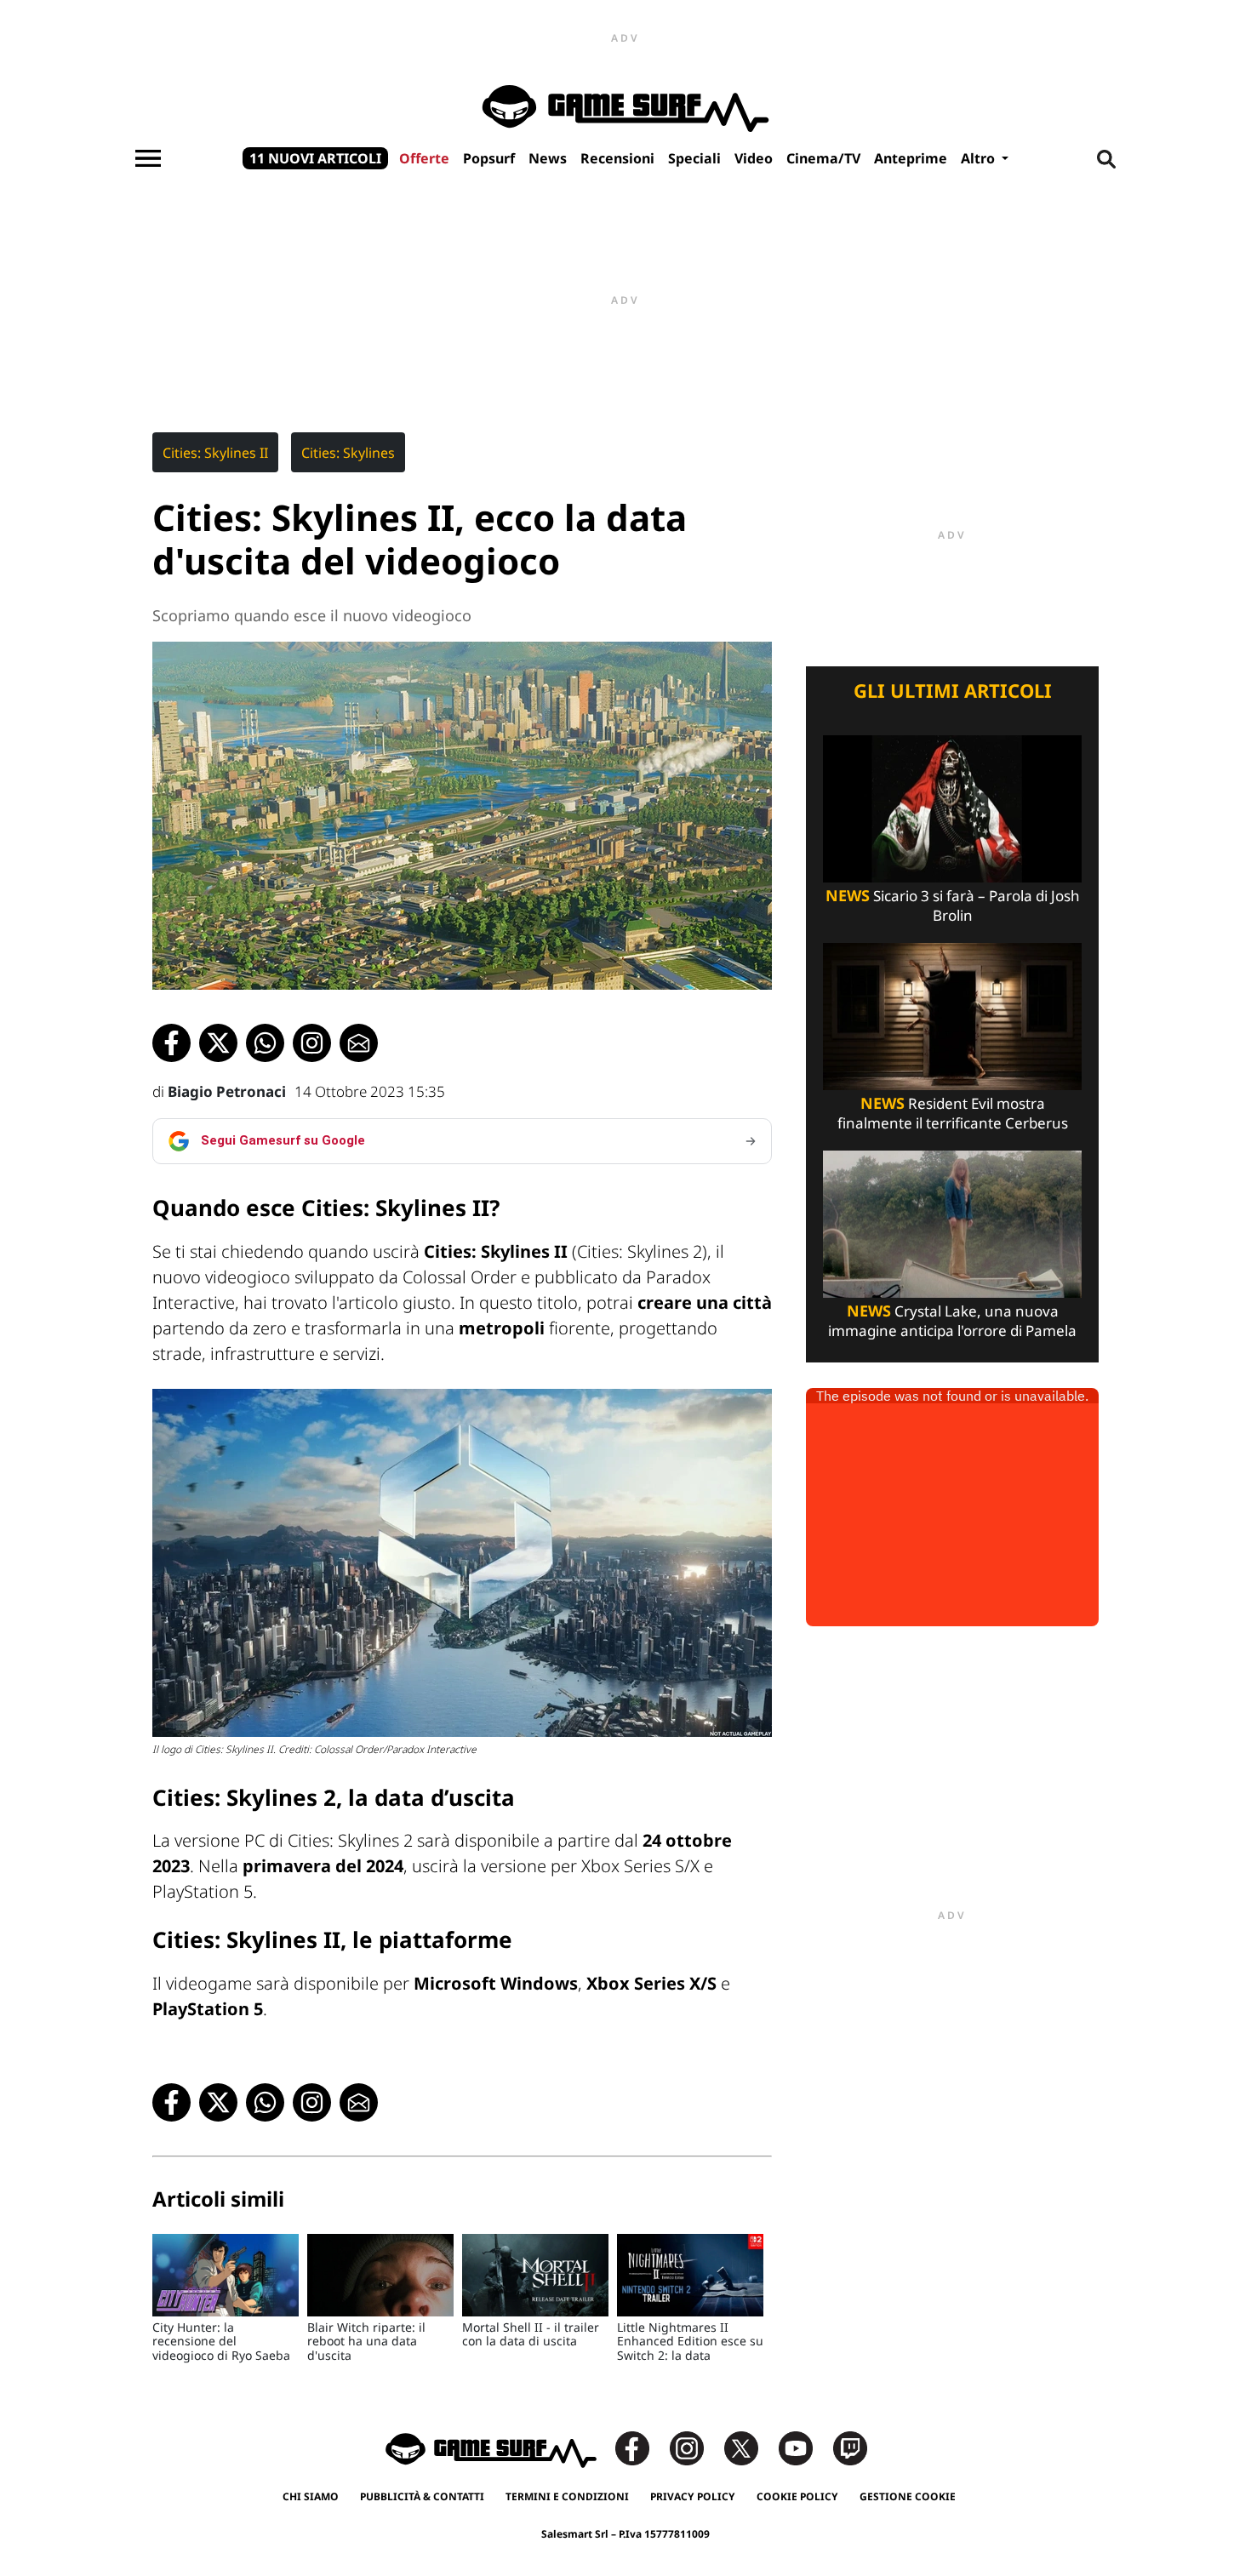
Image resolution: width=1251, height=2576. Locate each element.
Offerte (424, 158)
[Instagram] (695, 2447)
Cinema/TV (823, 158)
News (548, 158)
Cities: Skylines (348, 453)
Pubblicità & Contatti (422, 2496)
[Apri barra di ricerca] (1106, 158)
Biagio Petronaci (227, 1091)
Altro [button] (980, 158)
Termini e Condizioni (567, 2496)
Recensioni (617, 158)
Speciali (694, 158)
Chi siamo (311, 2496)
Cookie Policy (797, 2496)
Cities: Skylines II (215, 453)
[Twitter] (750, 2447)
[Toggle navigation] (148, 158)
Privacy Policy (693, 2496)
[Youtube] (804, 2447)
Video (754, 158)
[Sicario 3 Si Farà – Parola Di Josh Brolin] (952, 807)
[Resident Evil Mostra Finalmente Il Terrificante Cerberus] (952, 1015)
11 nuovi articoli (315, 158)
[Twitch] (850, 2447)
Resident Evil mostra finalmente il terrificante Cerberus (953, 1113)
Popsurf (489, 158)
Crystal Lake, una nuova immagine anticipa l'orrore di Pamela (952, 1321)
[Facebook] (641, 2447)
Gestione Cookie (908, 2496)
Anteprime (911, 158)
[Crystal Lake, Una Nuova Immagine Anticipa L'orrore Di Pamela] (952, 1222)
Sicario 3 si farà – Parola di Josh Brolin (953, 905)
